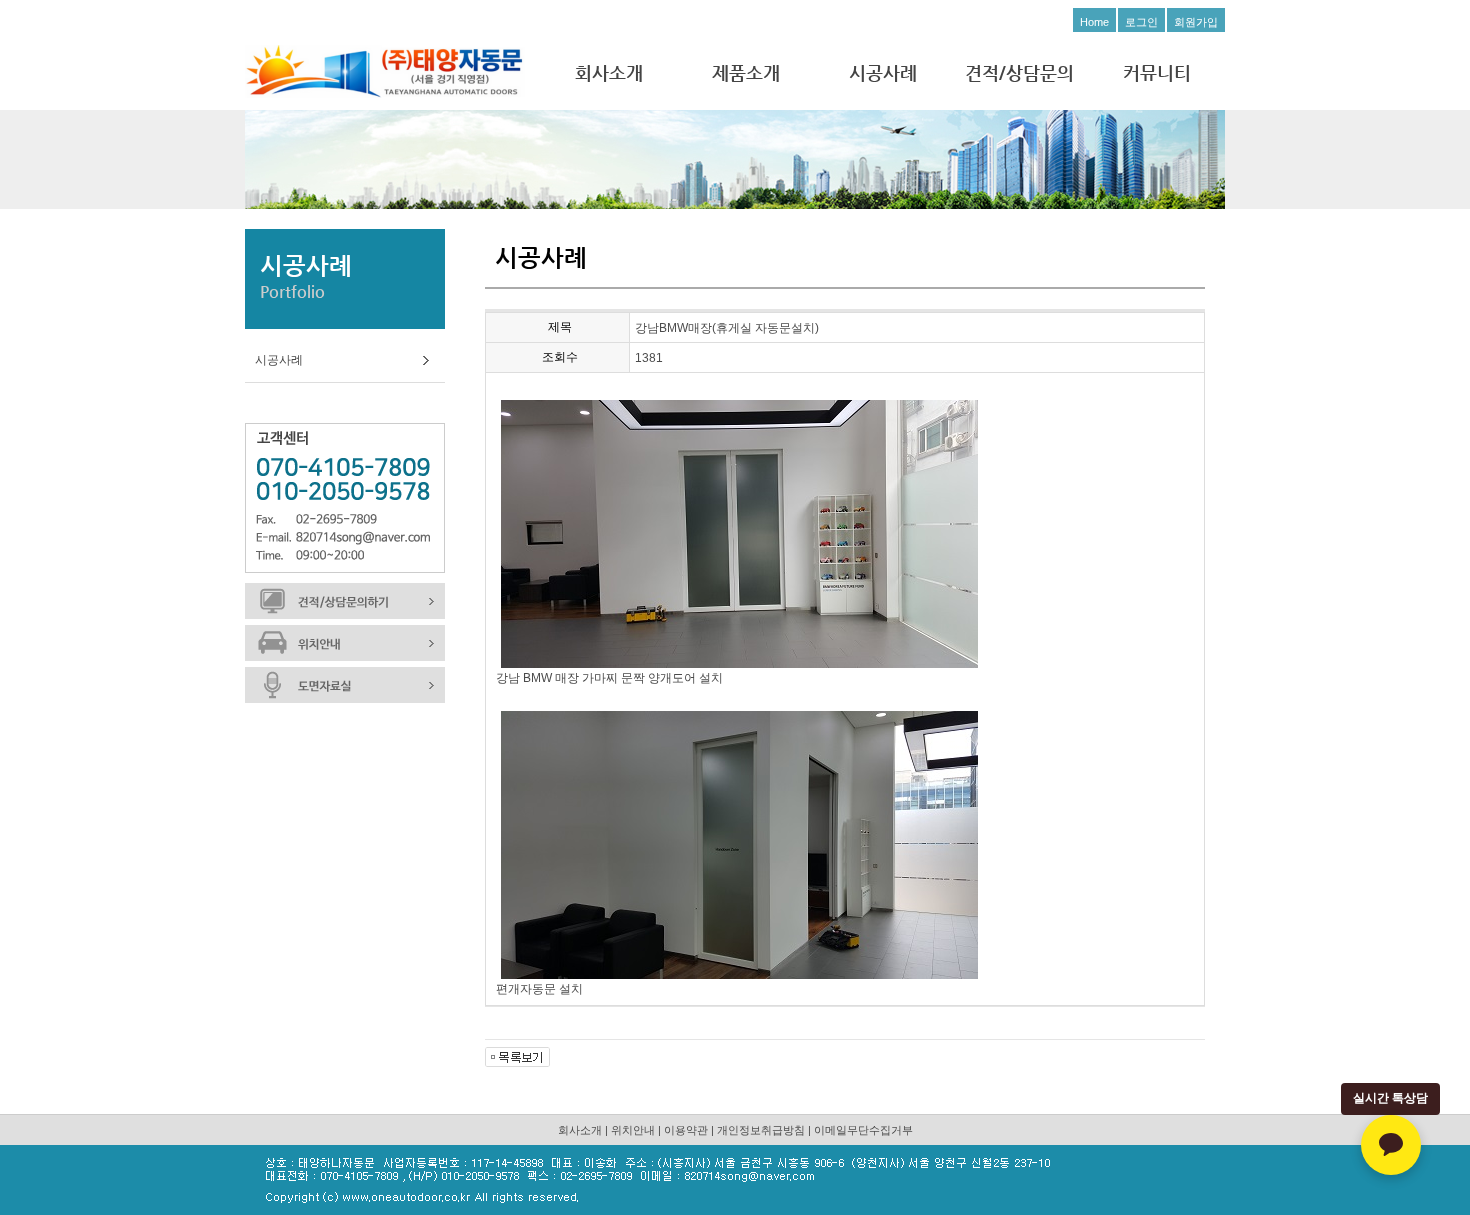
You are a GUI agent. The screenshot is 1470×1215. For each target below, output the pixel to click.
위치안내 (633, 1130)
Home (1094, 22)
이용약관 (686, 1130)
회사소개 (609, 72)
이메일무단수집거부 (863, 1130)
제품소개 (746, 72)
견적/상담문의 (1019, 72)
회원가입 (1196, 22)
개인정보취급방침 (761, 1130)
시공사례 (883, 72)
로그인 (1141, 22)
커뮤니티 (1157, 72)
